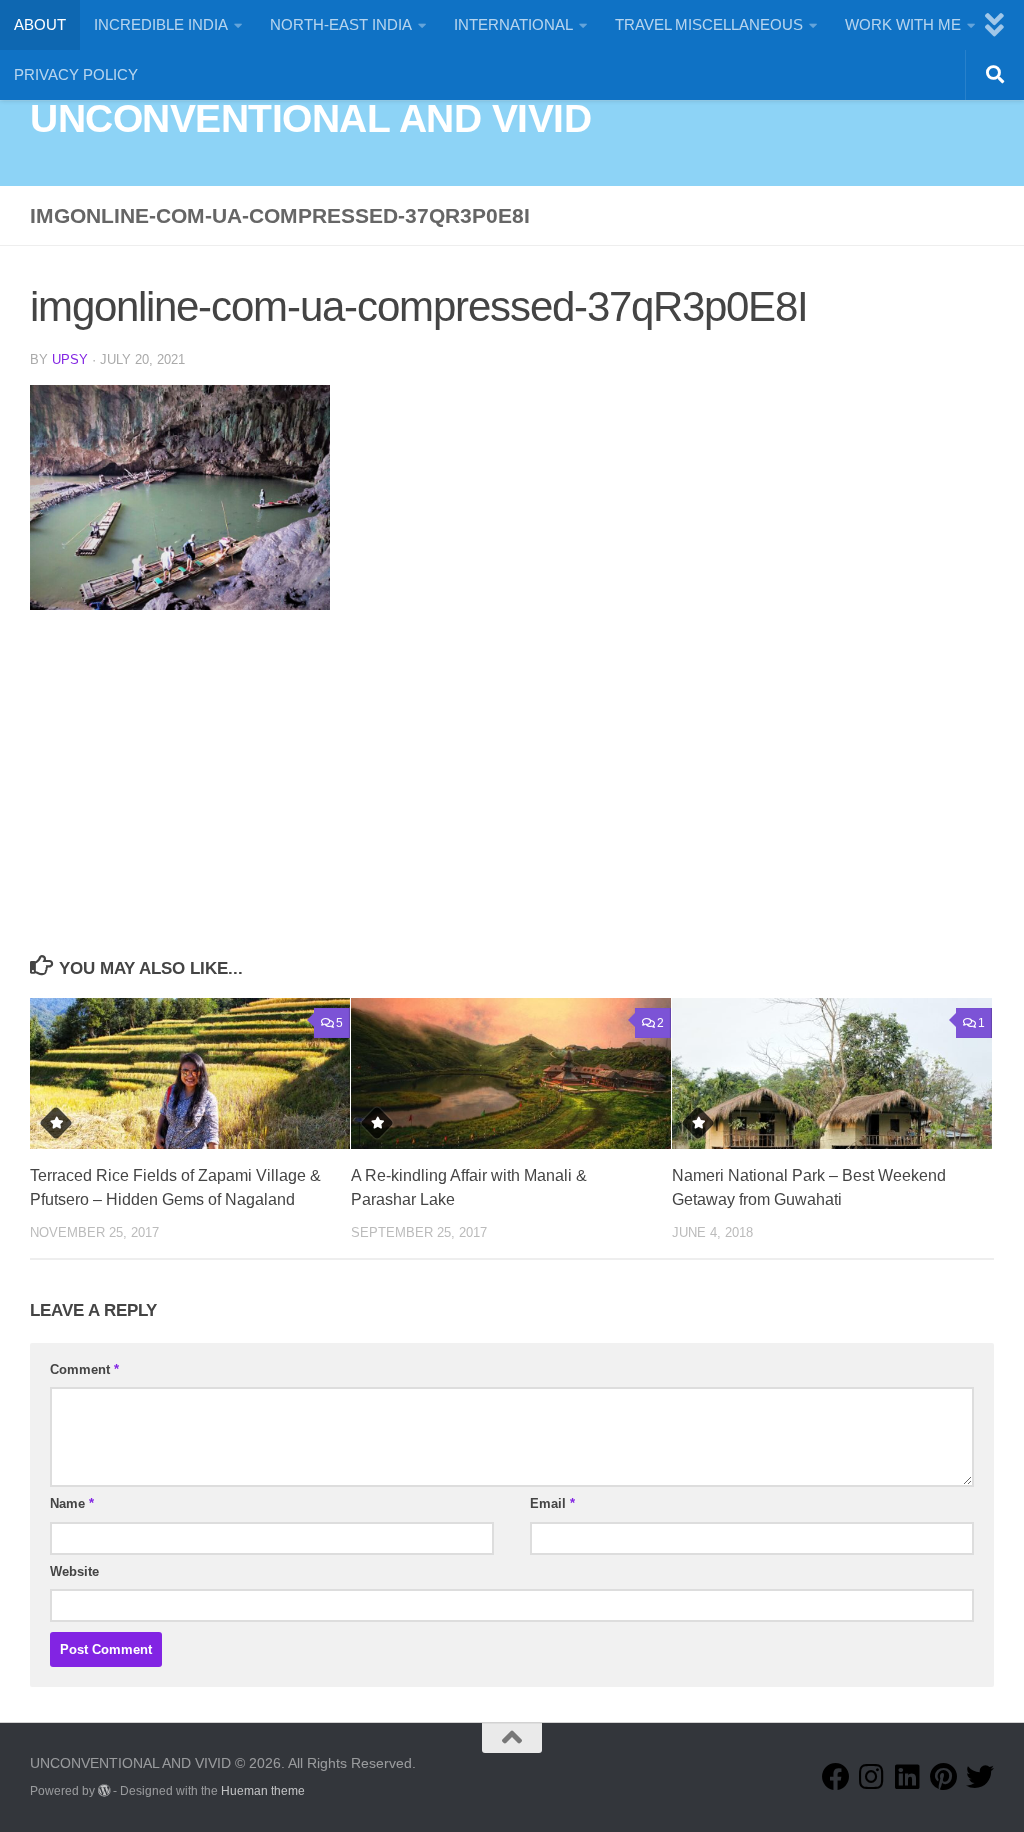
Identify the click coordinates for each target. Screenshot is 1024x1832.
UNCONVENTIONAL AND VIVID (310, 118)
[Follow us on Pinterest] (944, 1777)
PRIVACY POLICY (76, 74)
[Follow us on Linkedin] (908, 1777)
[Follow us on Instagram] (872, 1777)
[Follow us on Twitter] (980, 1777)
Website (74, 1571)
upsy (70, 359)
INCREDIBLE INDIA (161, 24)
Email (552, 1503)
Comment (84, 1369)
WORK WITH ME (903, 24)
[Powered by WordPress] (104, 1791)
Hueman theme (263, 1791)
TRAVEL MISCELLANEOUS (709, 24)
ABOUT (40, 24)
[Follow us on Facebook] (836, 1777)
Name (72, 1503)
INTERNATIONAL (513, 24)
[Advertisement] (512, 800)
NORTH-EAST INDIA (341, 24)
